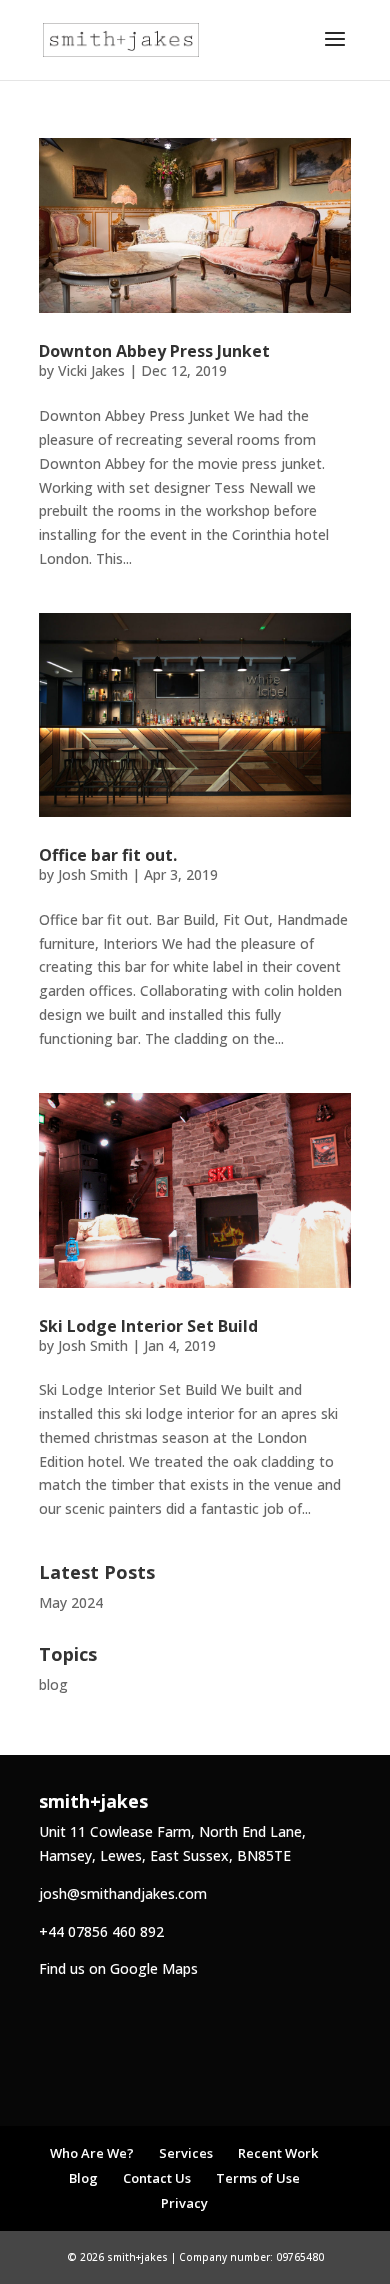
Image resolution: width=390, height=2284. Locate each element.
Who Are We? (92, 2153)
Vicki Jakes (91, 370)
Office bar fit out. (108, 855)
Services (186, 2153)
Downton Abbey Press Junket (154, 351)
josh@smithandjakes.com (123, 1893)
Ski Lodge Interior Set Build (148, 1326)
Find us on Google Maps (118, 1968)
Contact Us (157, 2178)
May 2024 (71, 1602)
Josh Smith (93, 874)
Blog (83, 2178)
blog (53, 1684)
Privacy (184, 2203)
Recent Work (278, 2153)
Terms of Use (258, 2178)
